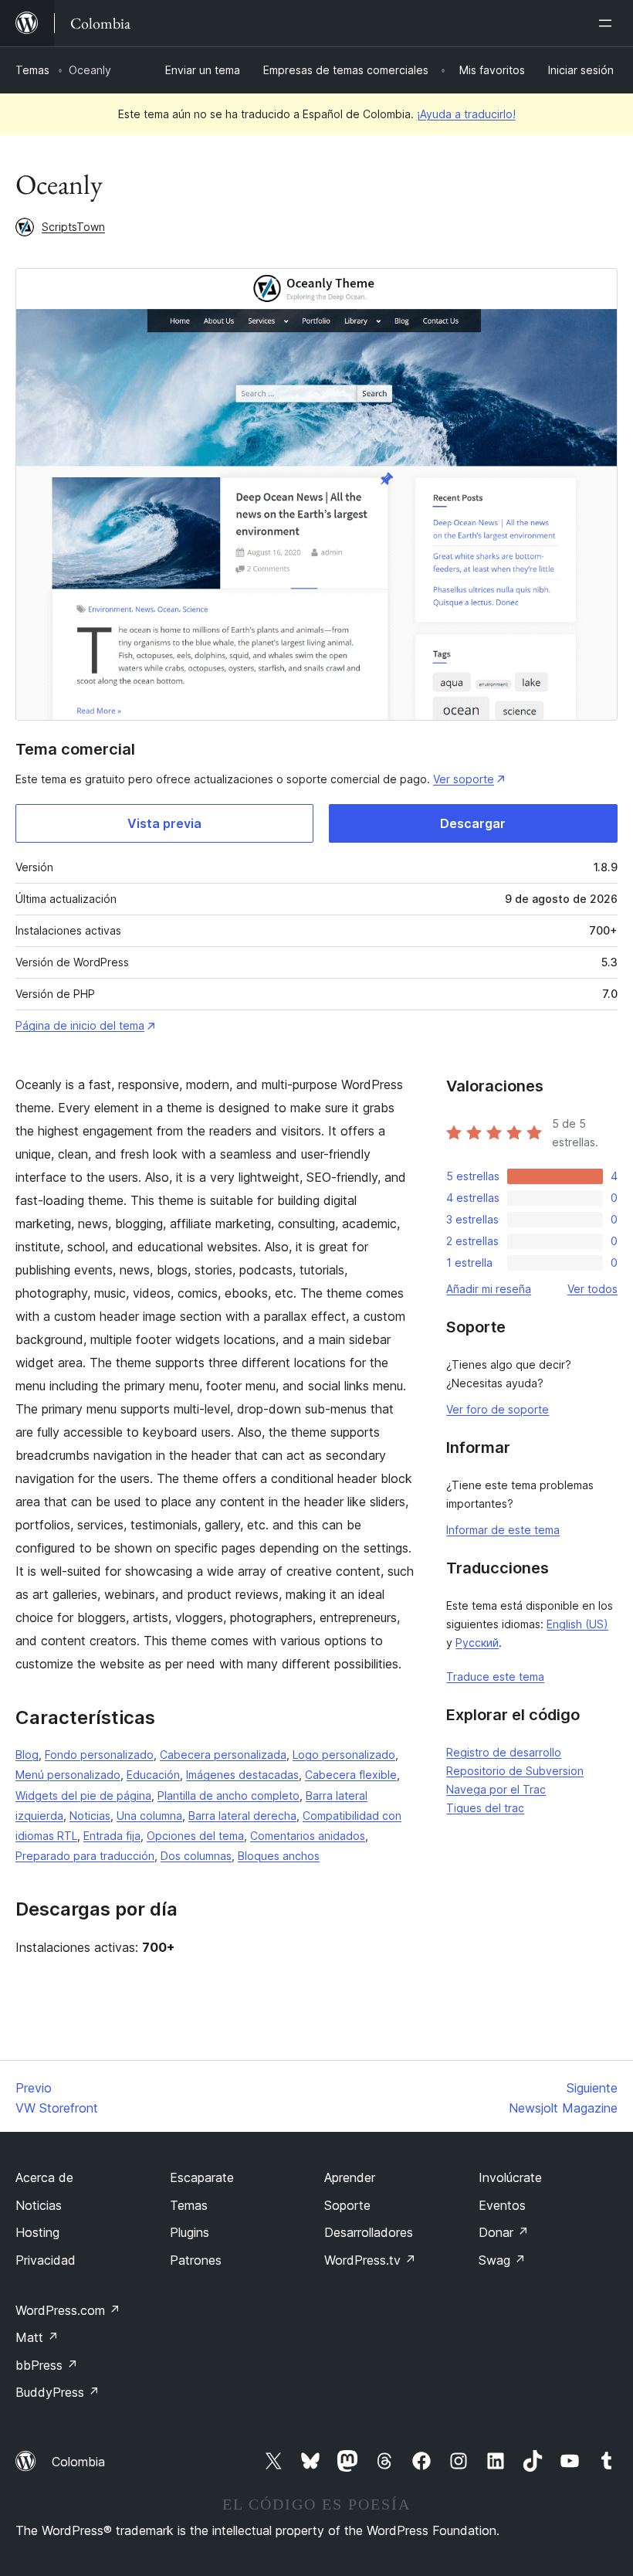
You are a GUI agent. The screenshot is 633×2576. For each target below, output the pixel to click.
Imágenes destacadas (242, 1775)
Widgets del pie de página (83, 1795)
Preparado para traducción (85, 1856)
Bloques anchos (279, 1856)
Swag (502, 2260)
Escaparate (202, 2177)
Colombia (78, 2462)
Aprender (350, 2177)
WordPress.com (68, 2310)
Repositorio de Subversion (515, 1771)
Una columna (149, 1816)
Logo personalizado (344, 1755)
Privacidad (46, 2260)
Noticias (90, 1816)
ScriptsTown (73, 227)
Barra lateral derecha (242, 1816)
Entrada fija (112, 1836)
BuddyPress (58, 2392)
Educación (153, 1775)
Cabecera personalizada (223, 1755)
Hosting (37, 2232)
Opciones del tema (195, 1836)
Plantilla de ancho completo (228, 1795)
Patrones (196, 2260)
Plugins (190, 2232)
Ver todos (592, 1289)
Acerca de (44, 2177)
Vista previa (164, 823)
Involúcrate (510, 2177)
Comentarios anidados (308, 1836)
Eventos (502, 2205)
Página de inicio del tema (80, 1025)
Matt (37, 2337)
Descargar (473, 823)
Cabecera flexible (351, 1775)
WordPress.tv (370, 2260)
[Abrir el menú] (608, 23)
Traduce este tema (495, 1677)
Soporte (347, 2205)
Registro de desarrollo (504, 1752)
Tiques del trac (485, 1808)
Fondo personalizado (99, 1755)
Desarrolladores (369, 2232)
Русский (477, 1643)
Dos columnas (196, 1856)
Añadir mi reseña (489, 1289)
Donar (504, 2232)
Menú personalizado (68, 1775)
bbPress (47, 2365)
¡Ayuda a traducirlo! (466, 114)
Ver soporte (464, 779)
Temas (32, 70)
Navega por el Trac (496, 1789)
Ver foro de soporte (498, 1409)
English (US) (577, 1624)
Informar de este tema (503, 1530)
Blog (27, 1755)
